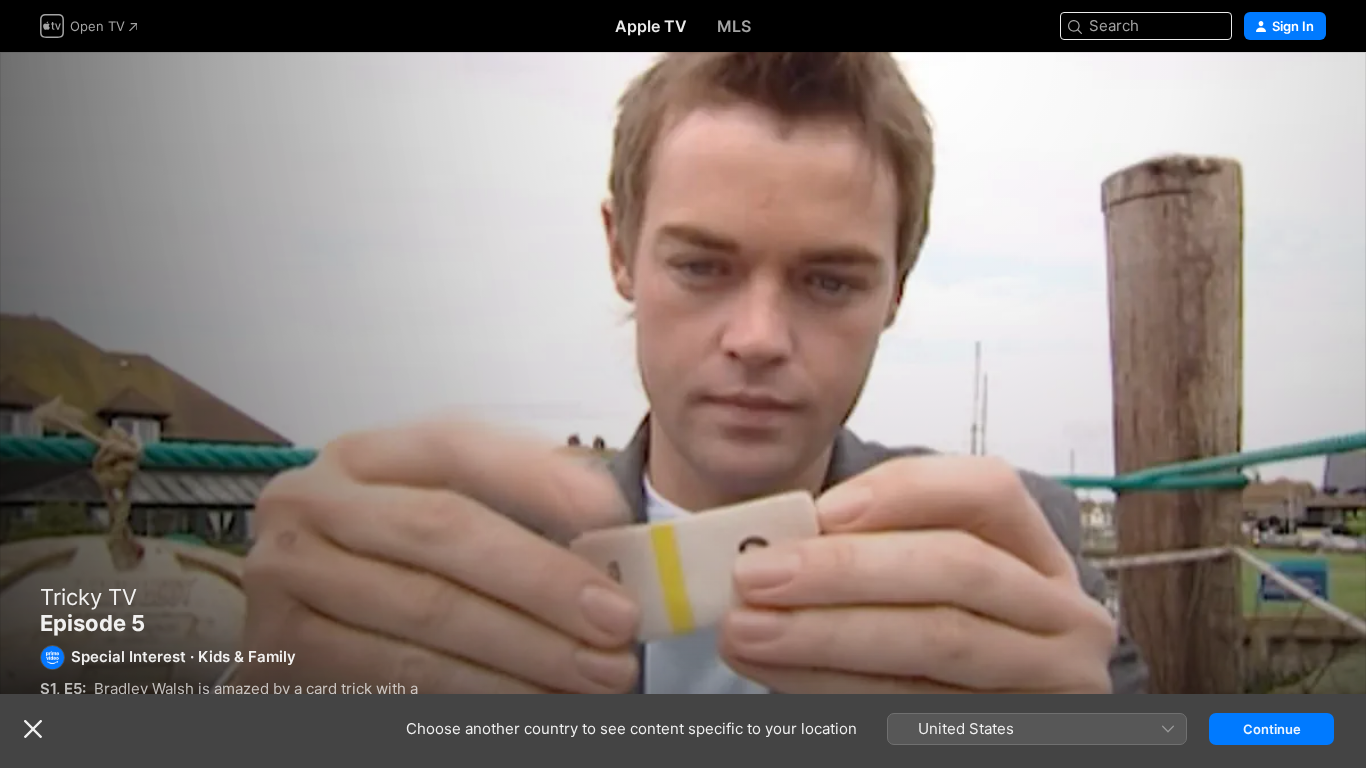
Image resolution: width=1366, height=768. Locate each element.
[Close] (33, 729)
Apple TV (651, 26)
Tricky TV (88, 597)
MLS (734, 26)
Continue (1272, 729)
